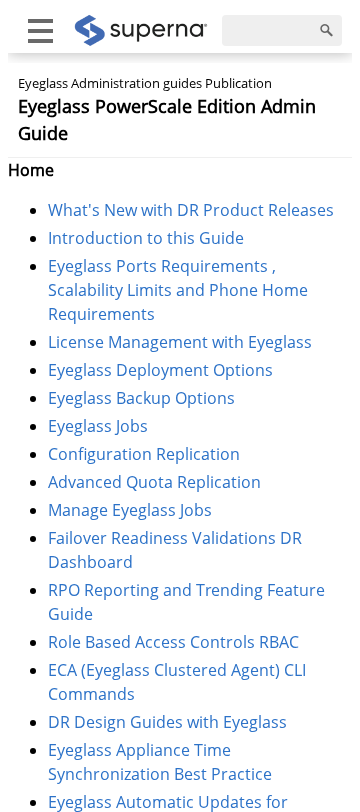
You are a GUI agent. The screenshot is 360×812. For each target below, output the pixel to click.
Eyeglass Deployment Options (160, 370)
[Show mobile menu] (40, 30)
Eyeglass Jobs (98, 426)
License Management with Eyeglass (180, 342)
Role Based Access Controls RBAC (173, 642)
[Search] (327, 31)
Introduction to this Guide (146, 238)
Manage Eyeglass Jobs (130, 510)
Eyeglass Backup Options (141, 398)
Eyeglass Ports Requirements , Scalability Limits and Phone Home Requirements (178, 290)
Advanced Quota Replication (154, 482)
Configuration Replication (144, 454)
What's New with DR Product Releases (191, 210)
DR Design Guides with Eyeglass (167, 722)
